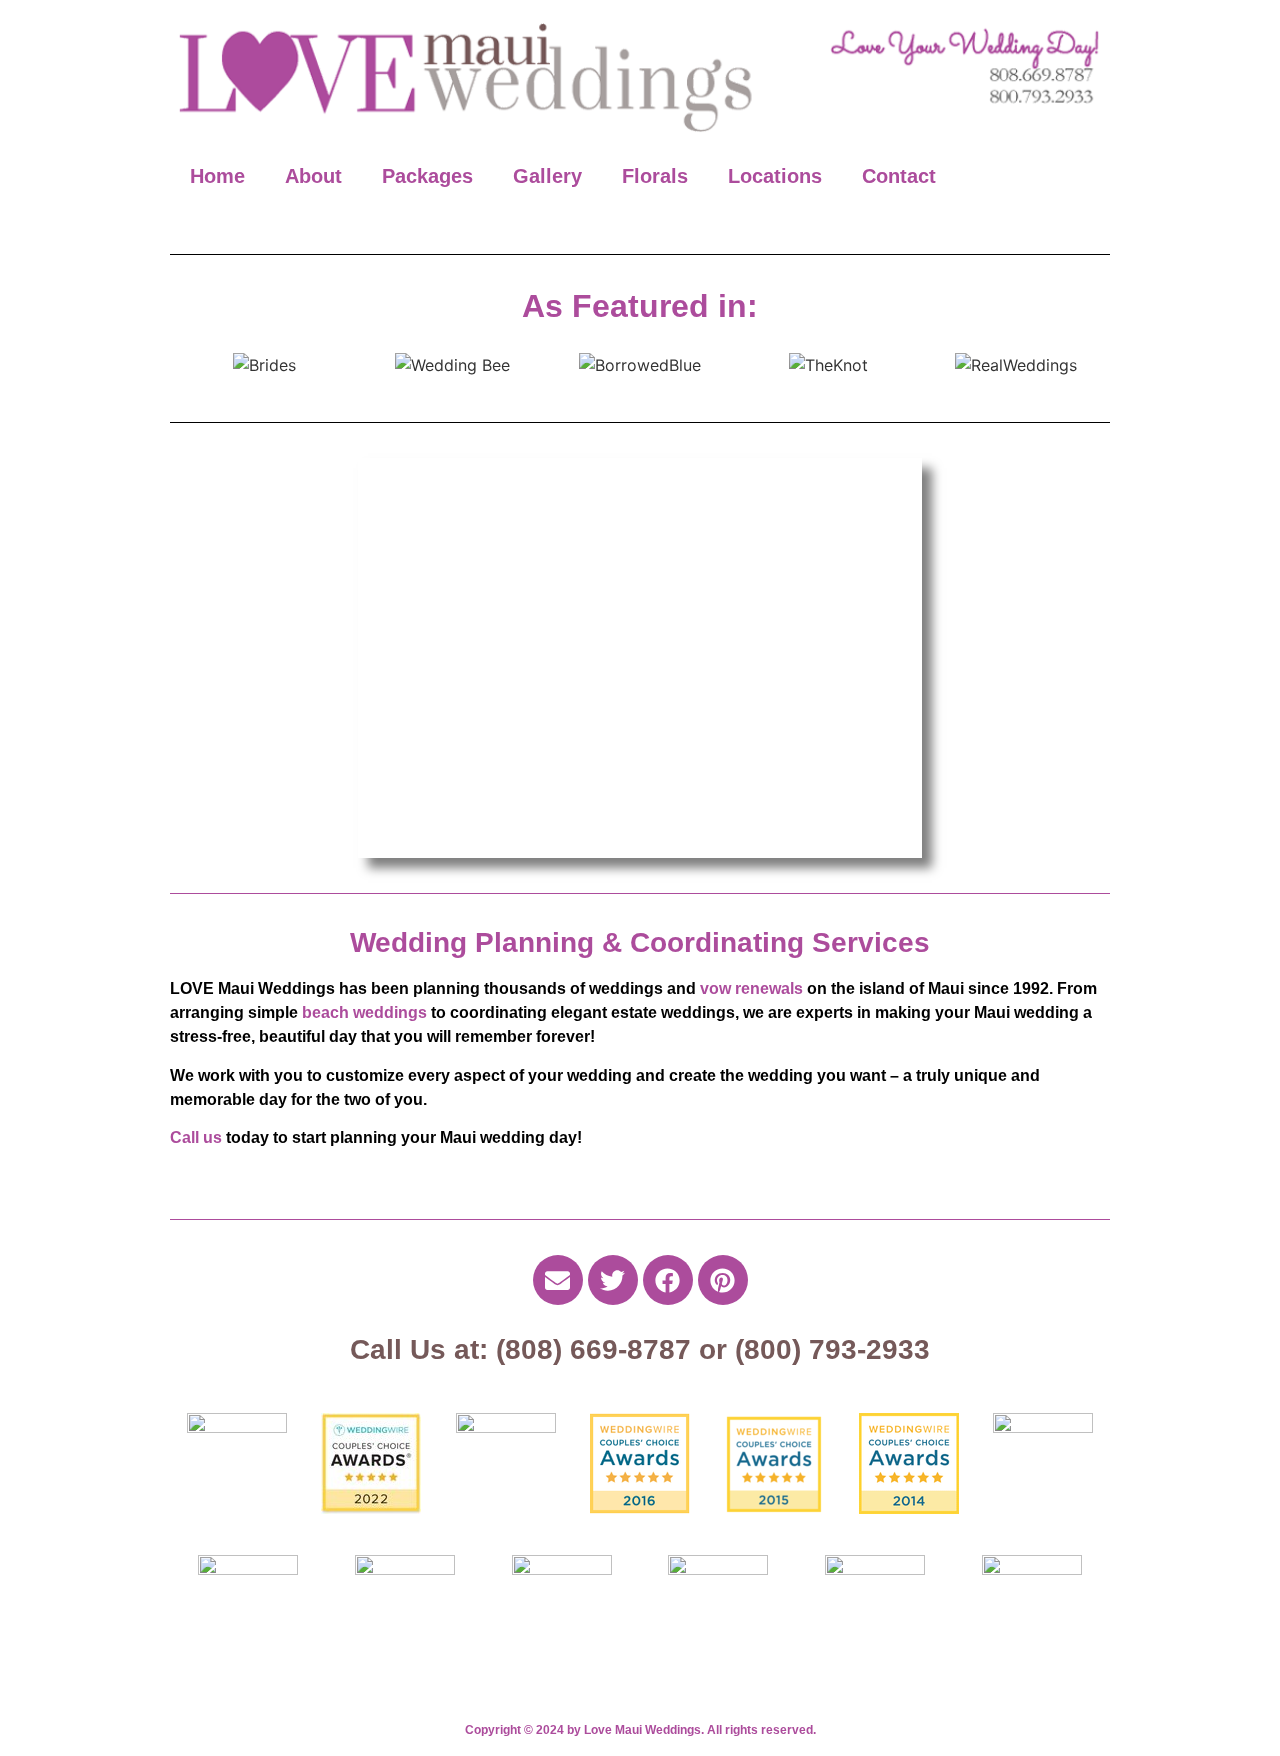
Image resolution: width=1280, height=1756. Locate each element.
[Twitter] (613, 1280)
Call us (196, 1137)
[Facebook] (668, 1280)
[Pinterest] (723, 1280)
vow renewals (751, 988)
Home (217, 176)
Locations (775, 176)
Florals (655, 176)
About (313, 176)
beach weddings (364, 1012)
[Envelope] (558, 1280)
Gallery (547, 176)
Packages (427, 176)
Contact (899, 176)
